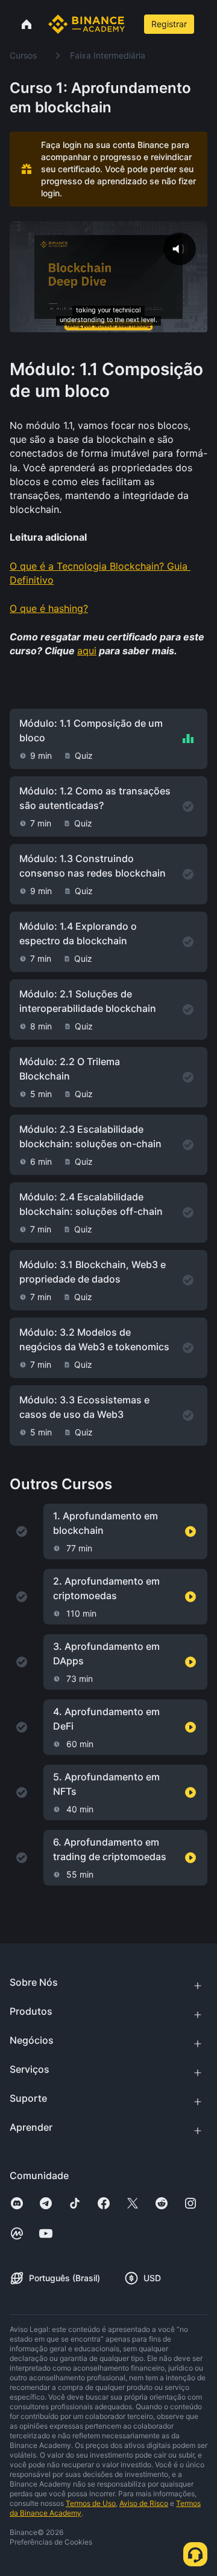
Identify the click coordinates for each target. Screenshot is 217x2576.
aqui (87, 651)
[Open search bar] (133, 24)
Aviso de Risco (144, 2503)
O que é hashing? (49, 608)
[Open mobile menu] (209, 24)
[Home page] (86, 24)
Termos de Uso (91, 2503)
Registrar (169, 24)
